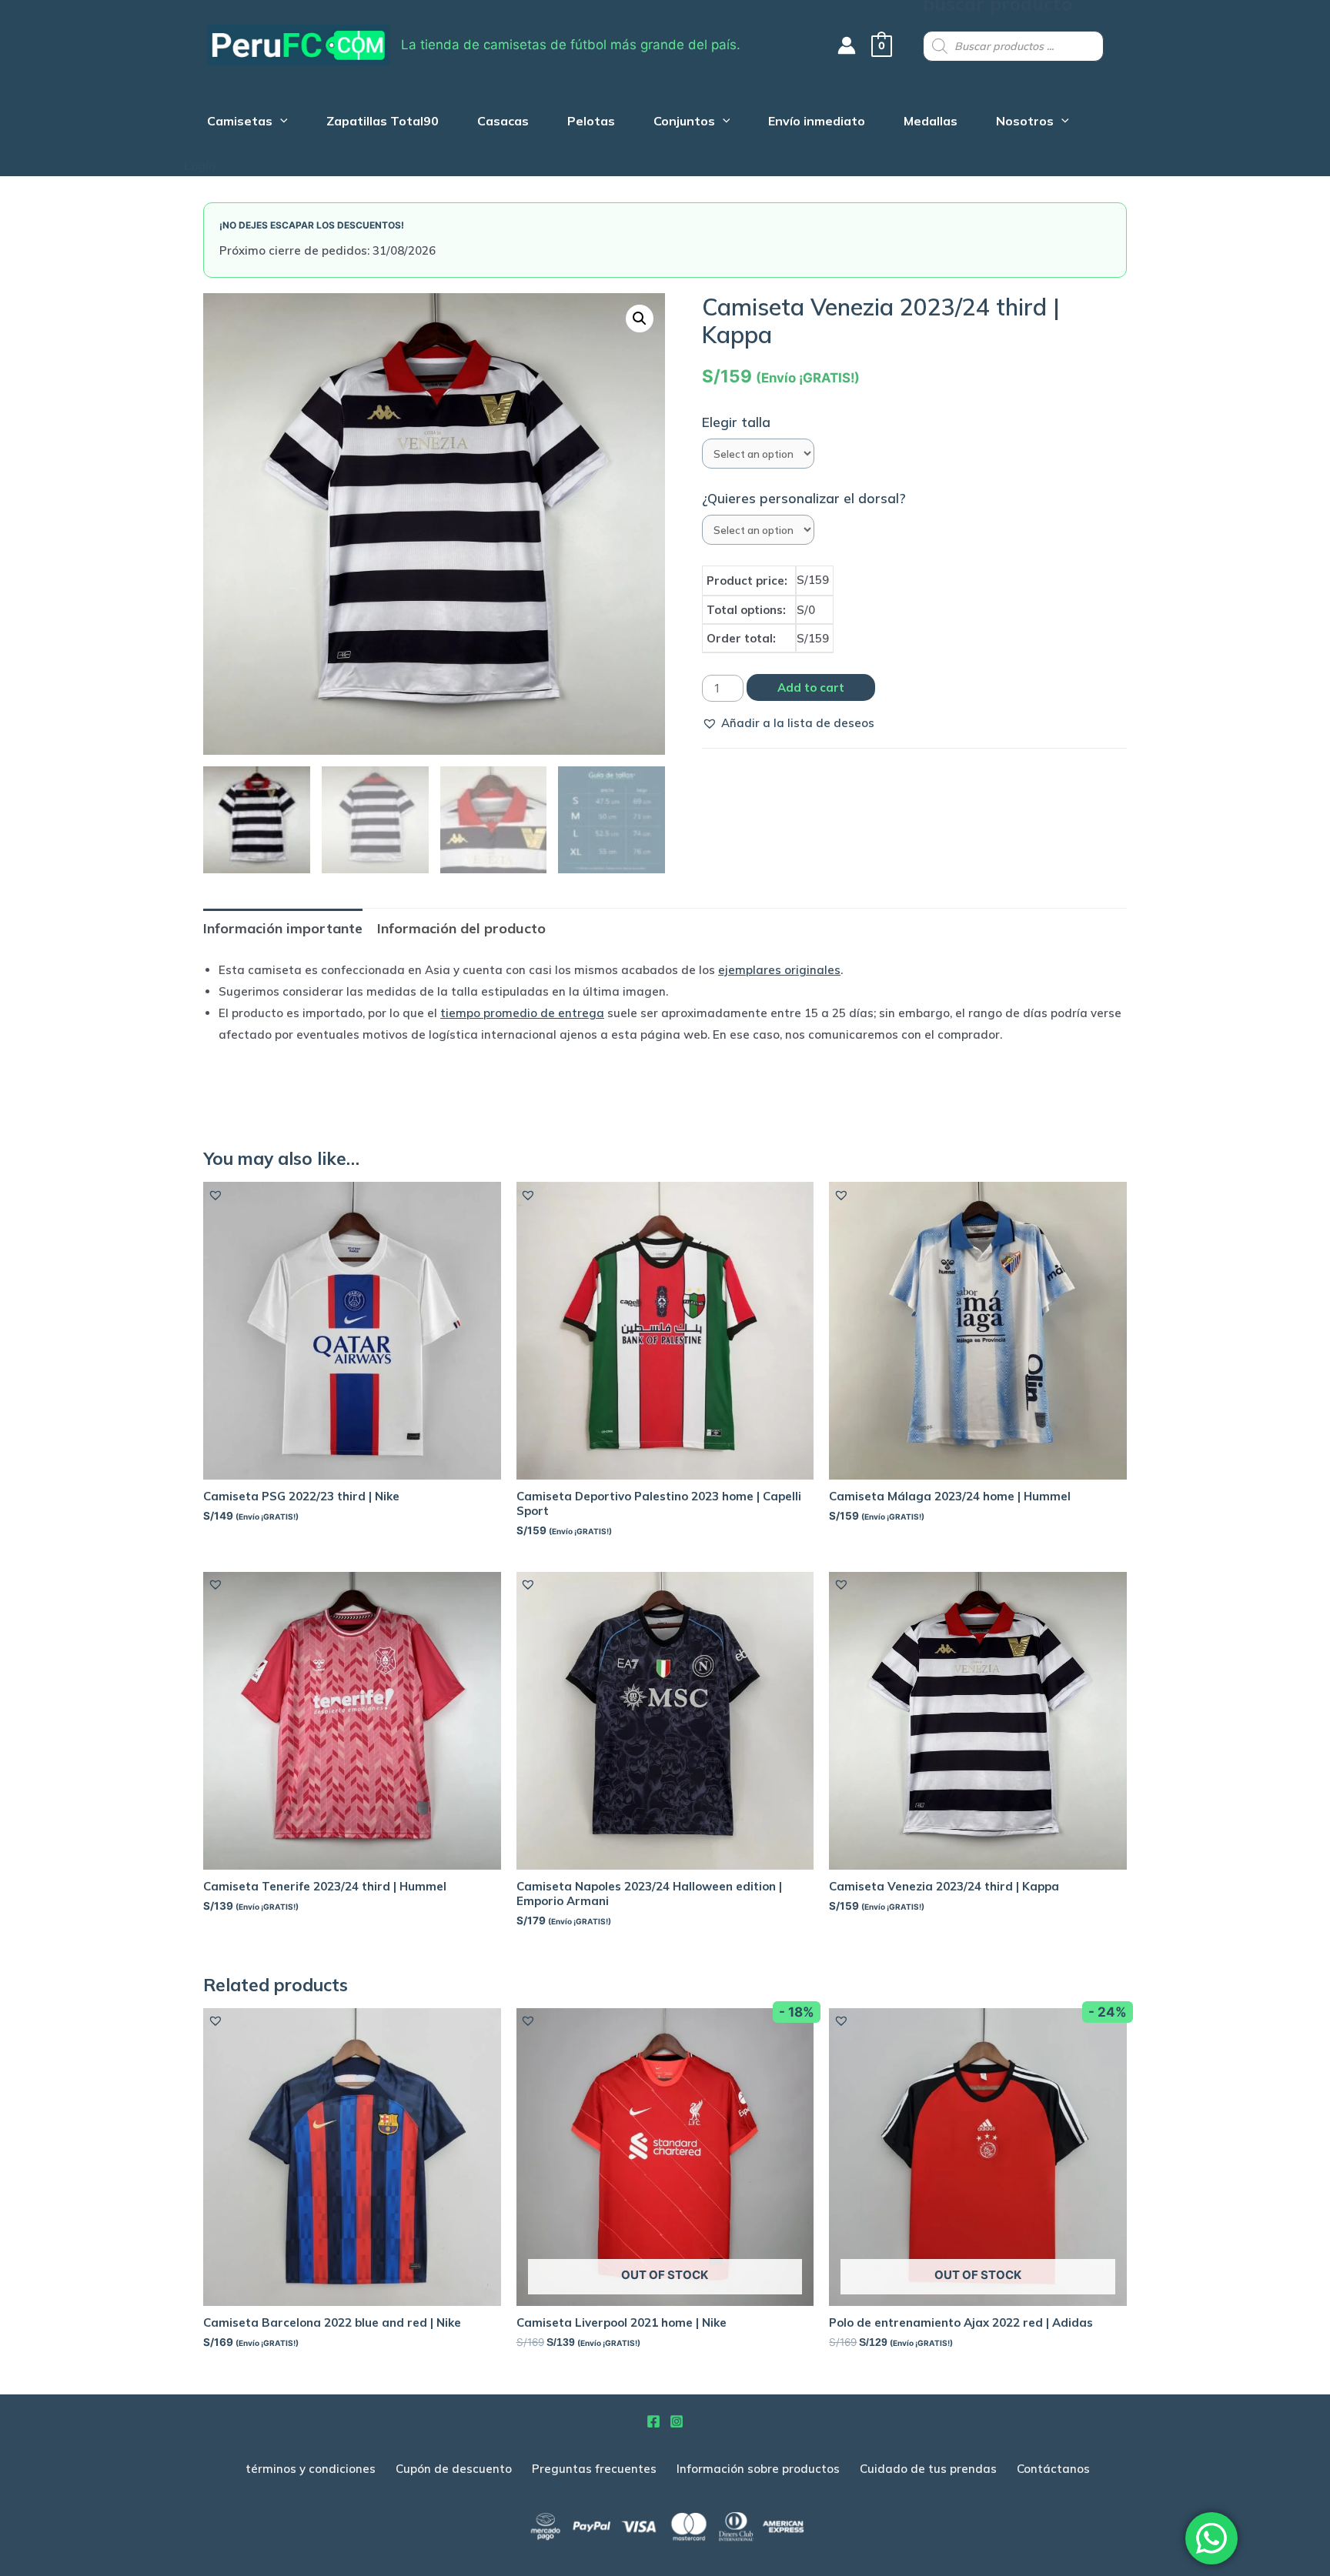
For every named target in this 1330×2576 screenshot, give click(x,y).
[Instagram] (677, 2421)
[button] (788, 723)
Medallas (931, 123)
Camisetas (240, 123)
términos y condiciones (311, 2469)
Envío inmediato (817, 123)
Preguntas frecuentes (594, 2469)
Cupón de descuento (454, 2469)
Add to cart (811, 687)
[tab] (283, 928)
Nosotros (1025, 123)
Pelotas (591, 123)
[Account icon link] (847, 45)
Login (200, 166)
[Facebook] (653, 2421)
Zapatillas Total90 (383, 123)
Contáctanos (1053, 2469)
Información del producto (461, 928)
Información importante (283, 928)
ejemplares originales (779, 970)
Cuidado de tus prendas (928, 2469)
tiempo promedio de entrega (522, 1013)
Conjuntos (684, 123)
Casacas (503, 123)
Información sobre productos (758, 2469)
